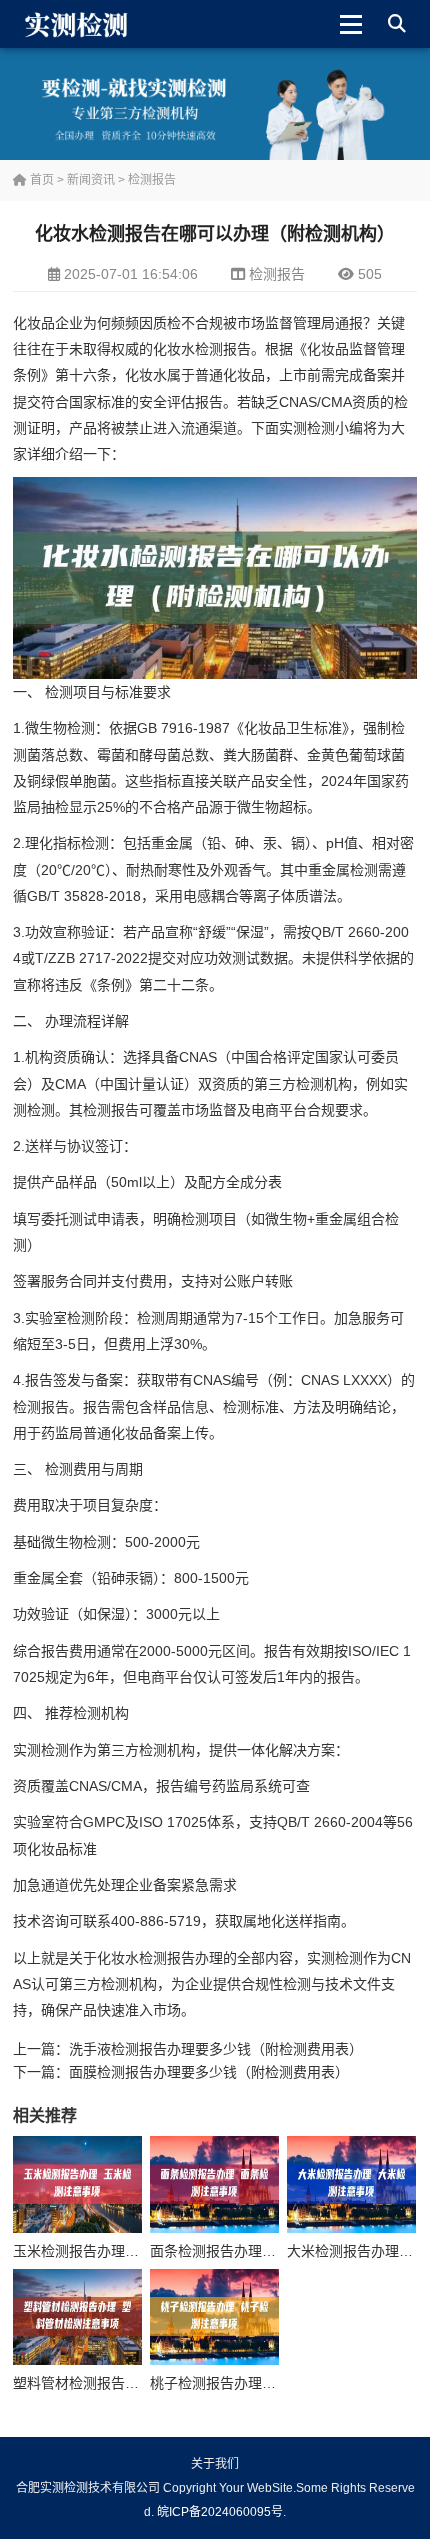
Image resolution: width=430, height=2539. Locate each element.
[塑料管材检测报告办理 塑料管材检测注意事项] (77, 2317)
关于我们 (215, 2464)
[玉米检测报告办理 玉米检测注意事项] (77, 2184)
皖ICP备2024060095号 (220, 2512)
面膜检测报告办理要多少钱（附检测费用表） (209, 2072)
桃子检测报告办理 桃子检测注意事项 (264, 2383)
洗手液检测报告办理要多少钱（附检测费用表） (216, 2049)
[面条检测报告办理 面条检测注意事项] (214, 2184)
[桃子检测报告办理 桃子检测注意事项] (214, 2317)
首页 (40, 180)
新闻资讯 (91, 180)
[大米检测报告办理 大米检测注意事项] (351, 2184)
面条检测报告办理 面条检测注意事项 (264, 2251)
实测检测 (307, 428)
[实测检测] (79, 24)
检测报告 (152, 180)
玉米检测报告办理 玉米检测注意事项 (127, 2251)
